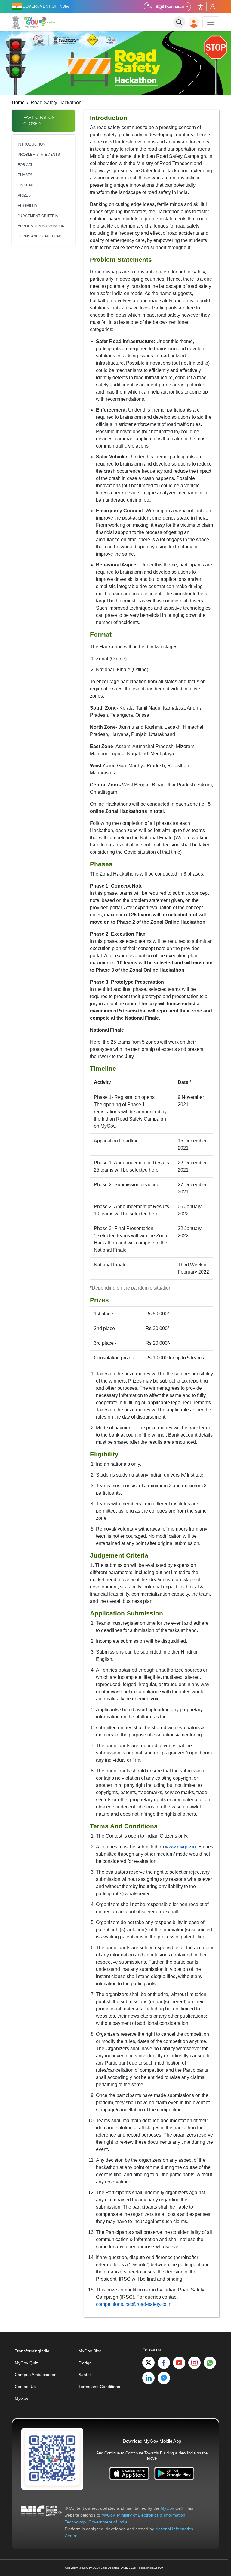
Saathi (85, 2375)
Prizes (24, 195)
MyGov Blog (90, 2351)
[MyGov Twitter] (148, 2363)
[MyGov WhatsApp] (210, 2363)
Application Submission (41, 226)
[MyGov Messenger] (164, 2378)
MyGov (22, 2398)
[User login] (194, 22)
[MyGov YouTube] (179, 2363)
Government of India (108, 2522)
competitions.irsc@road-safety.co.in (134, 2304)
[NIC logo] (42, 2522)
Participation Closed (39, 121)
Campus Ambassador (35, 2375)
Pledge (85, 2363)
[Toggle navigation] (211, 22)
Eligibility (28, 206)
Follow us (213, 7)
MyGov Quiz (26, 2363)
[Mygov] (25, 22)
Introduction (32, 144)
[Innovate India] (49, 21)
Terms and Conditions (40, 236)
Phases (25, 175)
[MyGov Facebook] (164, 2363)
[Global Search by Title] (179, 22)
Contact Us (25, 2387)
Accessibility (200, 7)
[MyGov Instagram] (194, 2363)
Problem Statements (39, 155)
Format (25, 165)
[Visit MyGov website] (52, 2459)
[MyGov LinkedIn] (148, 2378)
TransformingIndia (32, 2351)
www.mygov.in (180, 1847)
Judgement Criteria (38, 216)
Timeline (26, 185)
